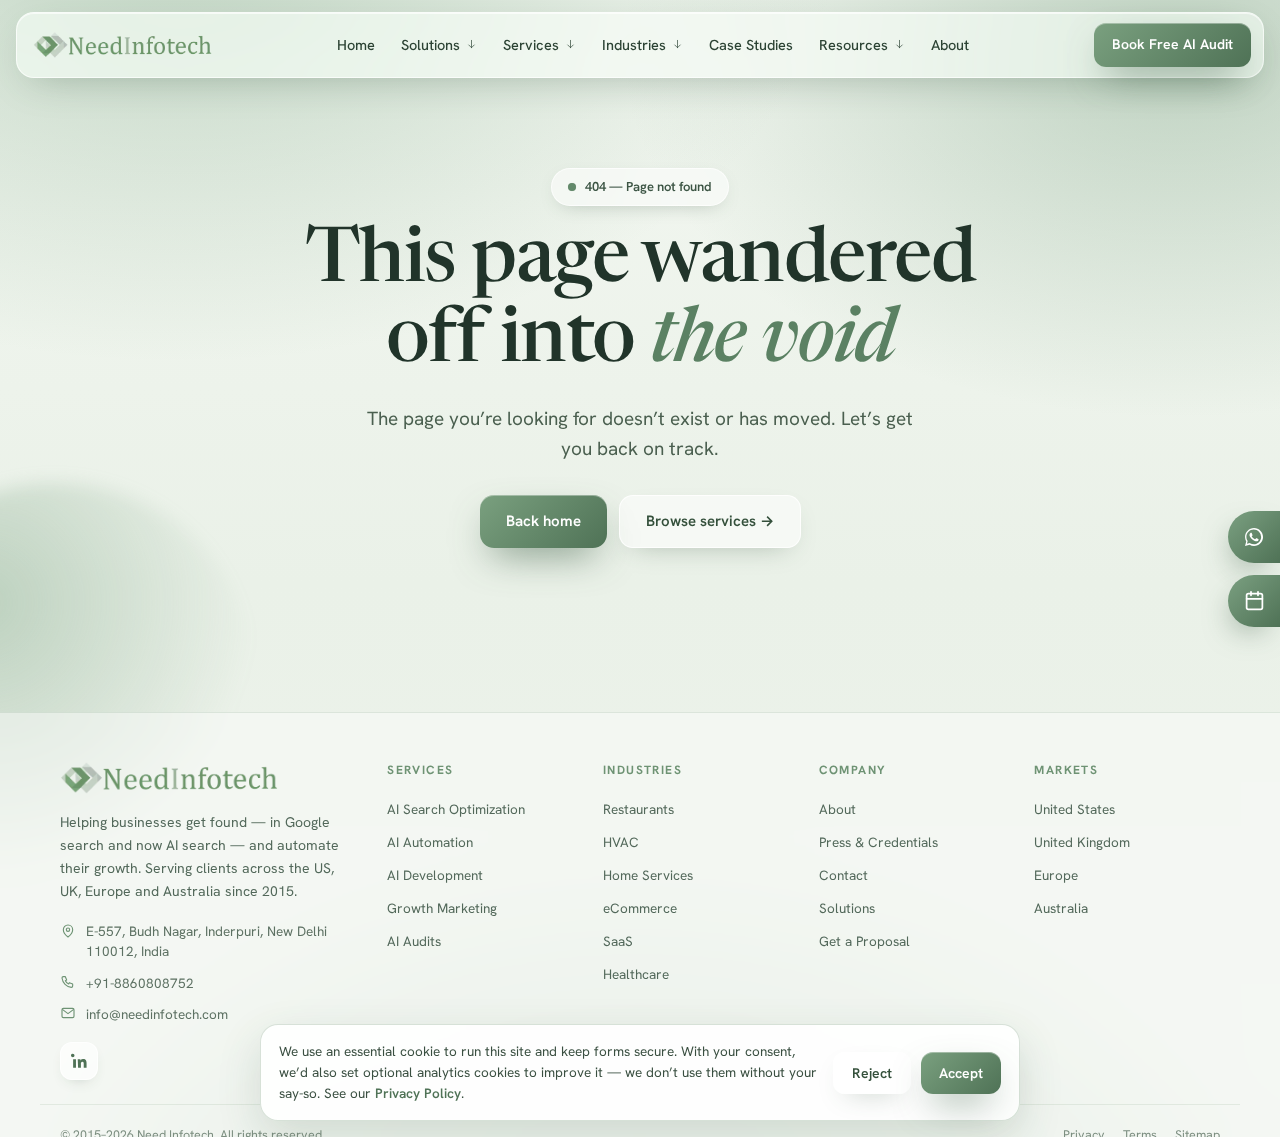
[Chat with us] (1254, 537)
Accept (961, 1073)
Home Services (648, 876)
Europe (1056, 876)
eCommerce (640, 909)
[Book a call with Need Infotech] (1254, 601)
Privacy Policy (418, 1093)
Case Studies (751, 44)
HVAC (621, 843)
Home (356, 44)
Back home (543, 521)
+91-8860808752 (140, 983)
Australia (1061, 909)
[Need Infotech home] (122, 45)
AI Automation (430, 843)
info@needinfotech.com (157, 1014)
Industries (634, 44)
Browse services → (710, 521)
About (950, 44)
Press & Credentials (878, 843)
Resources (853, 44)
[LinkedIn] (79, 1062)
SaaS (618, 941)
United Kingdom (1082, 843)
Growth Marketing (442, 909)
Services (531, 44)
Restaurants (638, 810)
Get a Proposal (864, 941)
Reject (872, 1073)
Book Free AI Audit (1172, 44)
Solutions (430, 44)
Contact (843, 876)
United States (1074, 810)
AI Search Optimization (456, 810)
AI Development (435, 876)
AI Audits (414, 941)
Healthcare (636, 974)
